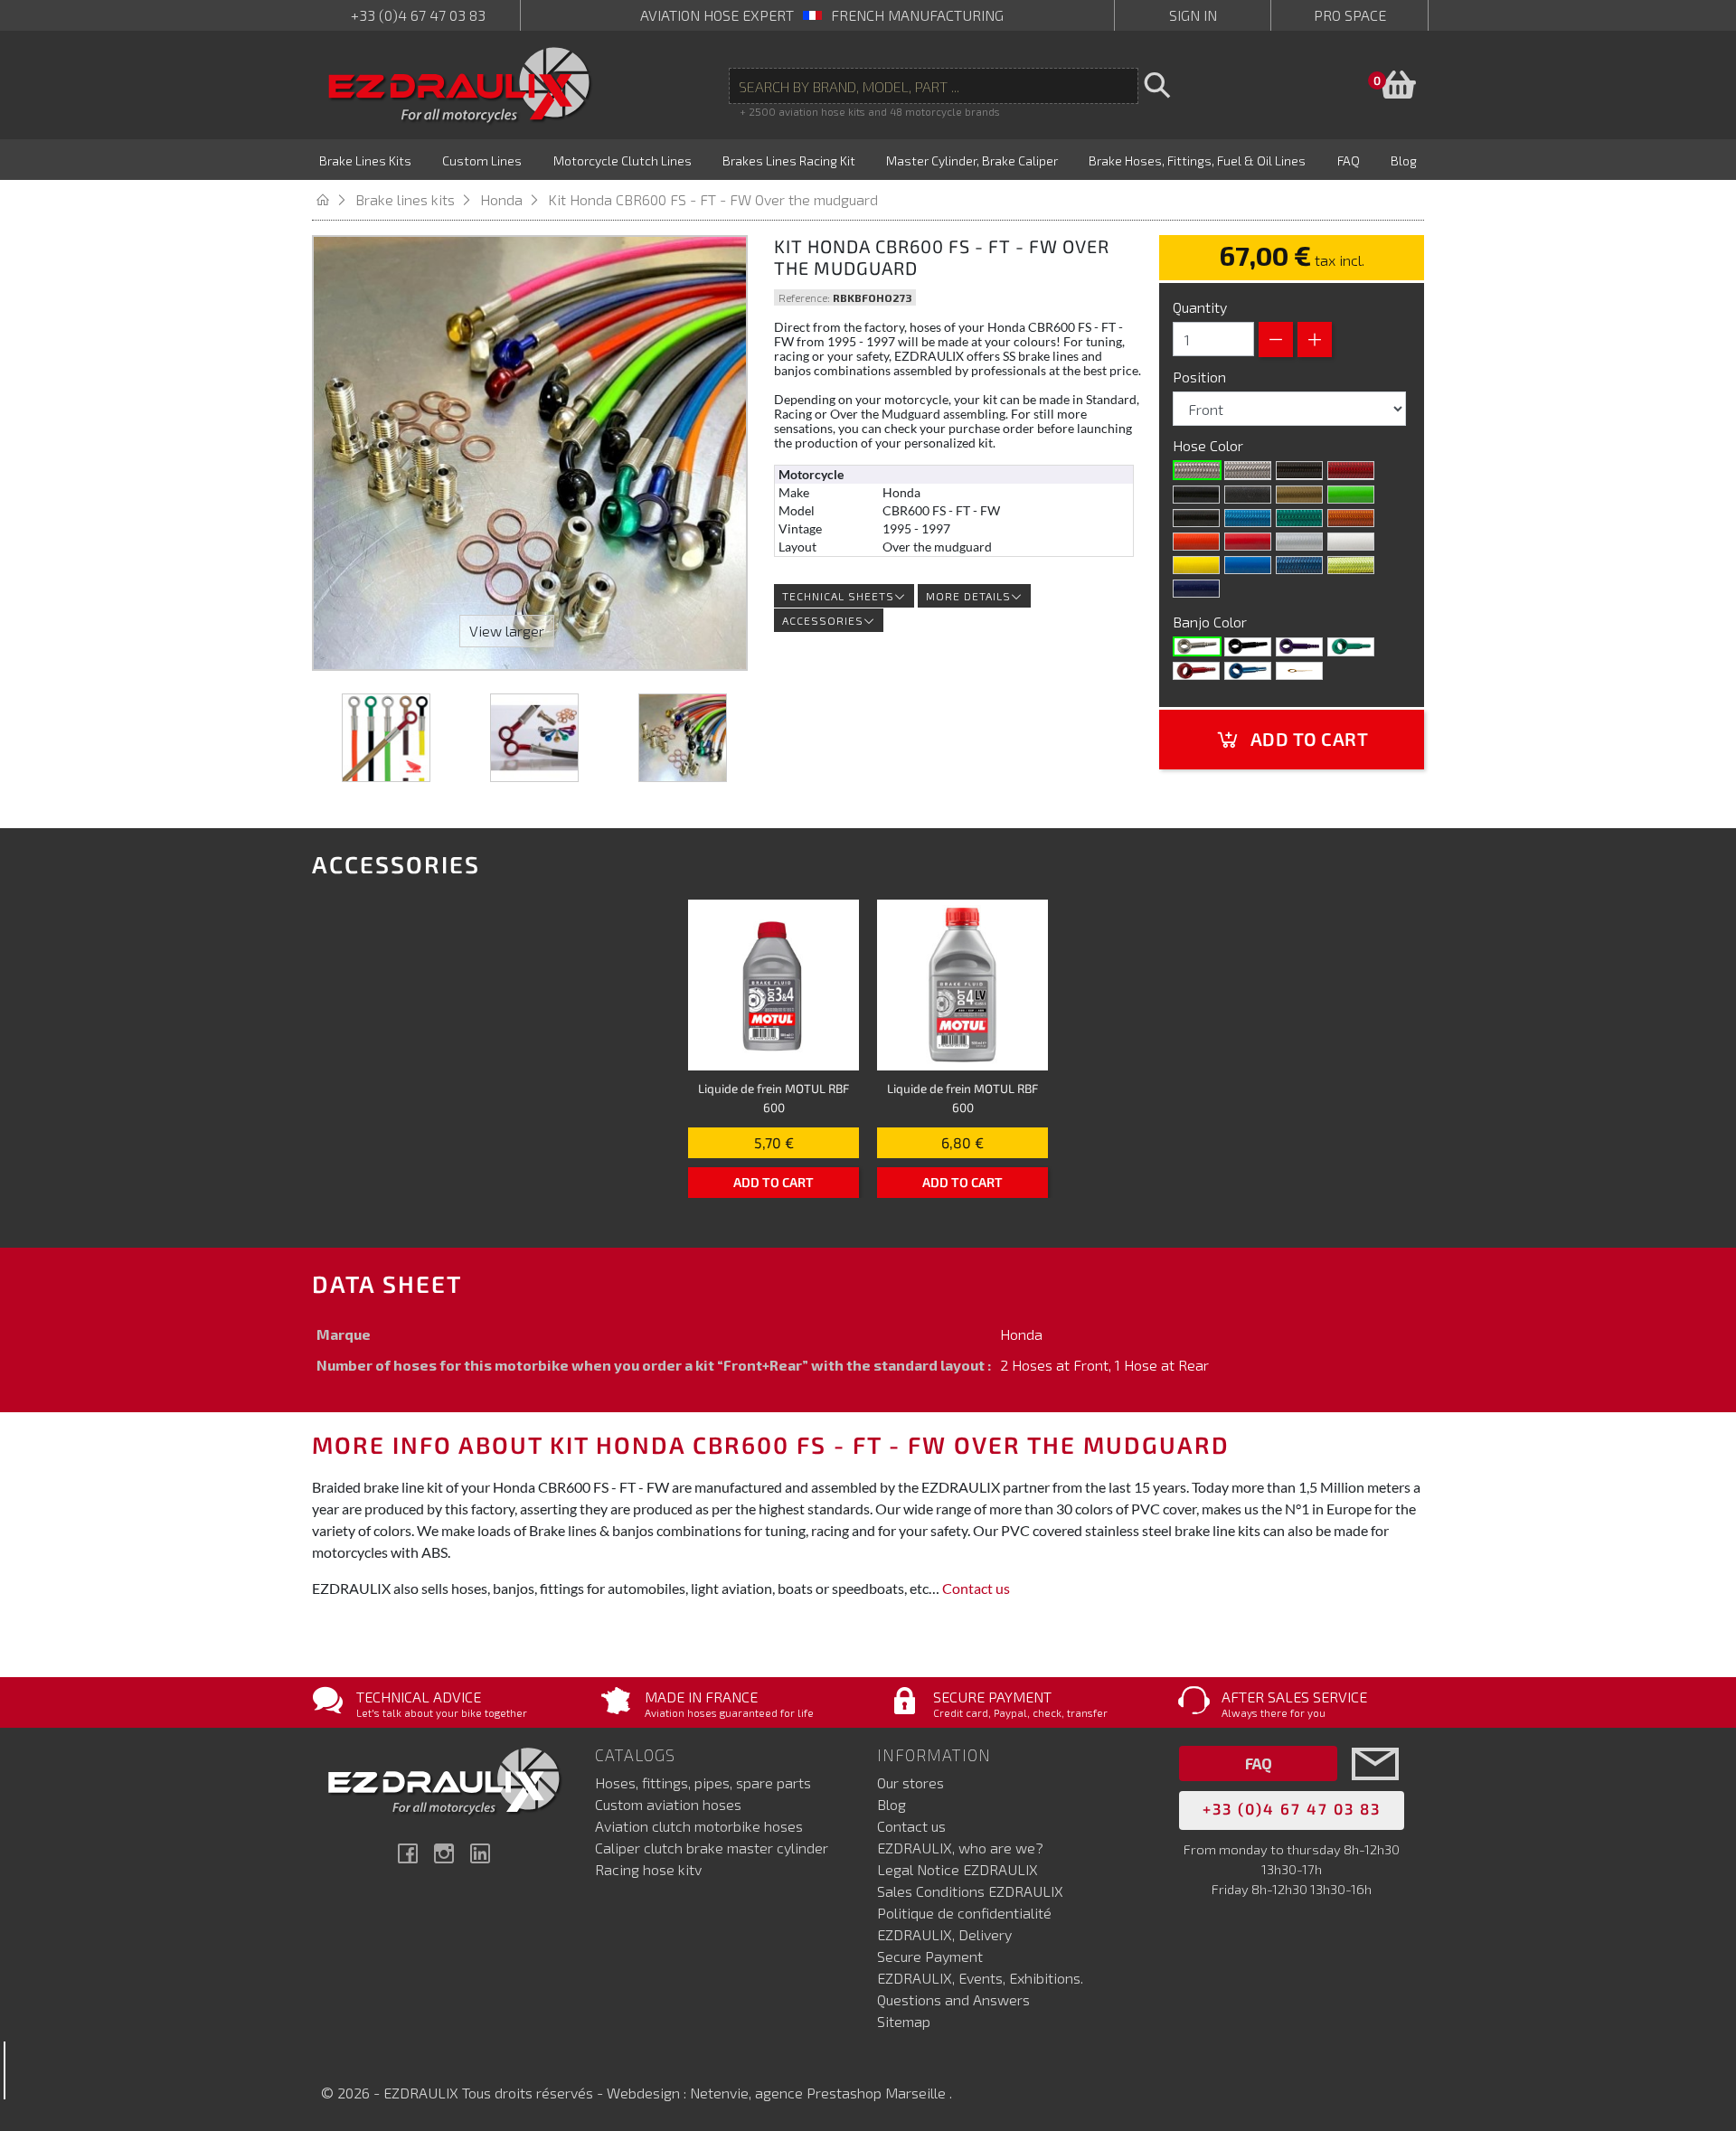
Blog (892, 1804)
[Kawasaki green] (1351, 495)
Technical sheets (838, 596)
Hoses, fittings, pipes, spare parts (703, 1782)
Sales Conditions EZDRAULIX (970, 1891)
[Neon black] (1196, 518)
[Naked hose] (1197, 470)
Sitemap (904, 2021)
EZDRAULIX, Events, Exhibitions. (980, 1978)
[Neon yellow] (1351, 565)
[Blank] (1197, 646)
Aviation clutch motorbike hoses (699, 1826)
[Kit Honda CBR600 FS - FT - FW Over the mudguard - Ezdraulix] (386, 738)
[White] (1351, 542)
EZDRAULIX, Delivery (944, 1934)
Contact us (976, 1588)
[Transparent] (1248, 470)
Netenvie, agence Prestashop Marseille (820, 2093)
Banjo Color (1212, 622)
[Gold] (1299, 495)
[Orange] (1196, 542)
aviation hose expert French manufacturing (822, 15)
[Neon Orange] (1351, 518)
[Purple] (1299, 646)
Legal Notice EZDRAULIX (958, 1869)
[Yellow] (1196, 565)
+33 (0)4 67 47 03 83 (418, 15)
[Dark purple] (1196, 589)
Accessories (823, 620)
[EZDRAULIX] (460, 85)
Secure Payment (930, 1956)
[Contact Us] (1375, 1791)
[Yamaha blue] (1248, 565)
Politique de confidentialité (964, 1913)
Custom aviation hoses (668, 1804)
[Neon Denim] (1299, 565)
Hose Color (1210, 445)
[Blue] (1248, 671)
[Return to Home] (334, 199)
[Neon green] (1299, 518)
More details (968, 596)
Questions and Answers (953, 1999)
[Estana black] (1248, 495)
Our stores (910, 1782)
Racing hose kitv (648, 1869)
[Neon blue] (1248, 518)
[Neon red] (1351, 470)
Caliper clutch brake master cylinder (712, 1848)
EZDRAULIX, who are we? (960, 1848)
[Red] (1248, 542)
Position (1201, 377)
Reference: (804, 297)
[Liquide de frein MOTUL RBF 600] (774, 985)
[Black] (1196, 495)
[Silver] (1299, 542)
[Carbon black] (1299, 470)
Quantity (1200, 307)
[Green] (1351, 646)
